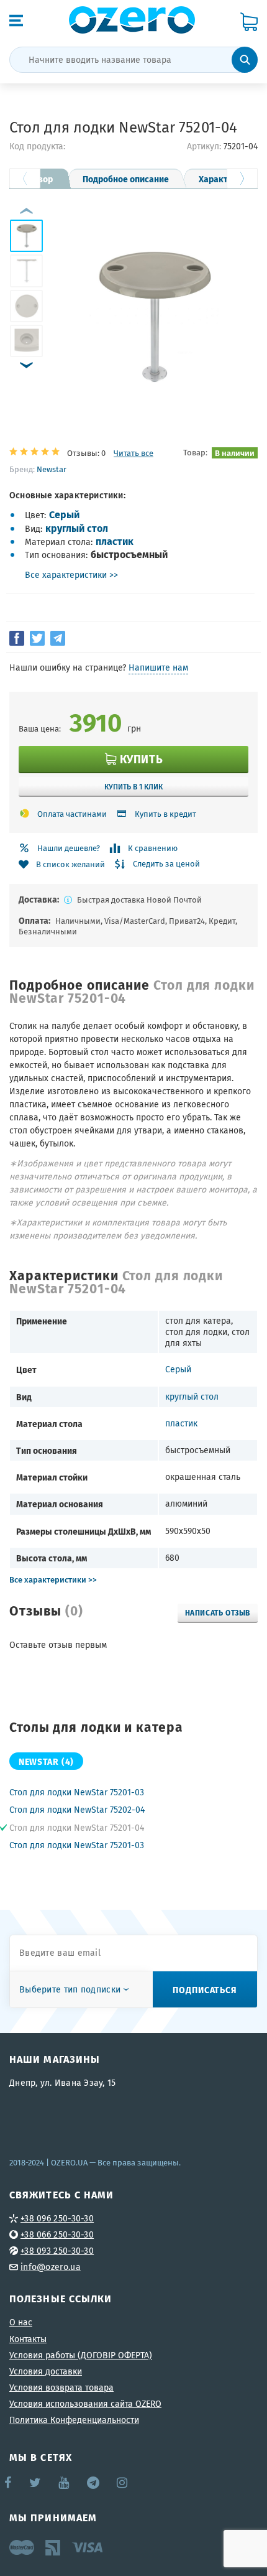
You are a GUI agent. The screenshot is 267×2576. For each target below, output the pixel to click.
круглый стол (77, 528)
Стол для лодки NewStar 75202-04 (77, 1810)
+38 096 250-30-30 (57, 2218)
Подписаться (205, 1989)
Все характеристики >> (71, 575)
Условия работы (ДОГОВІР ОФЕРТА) (81, 2355)
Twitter (36, 2483)
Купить (141, 759)
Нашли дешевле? (69, 848)
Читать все (133, 453)
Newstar (52, 469)
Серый (64, 514)
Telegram (94, 2483)
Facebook (9, 2483)
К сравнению (153, 848)
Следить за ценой (166, 864)
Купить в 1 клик (133, 786)
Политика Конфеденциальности (74, 2420)
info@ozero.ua (51, 2267)
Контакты (28, 2339)
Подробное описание (126, 179)
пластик (115, 541)
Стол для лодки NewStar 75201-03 (77, 1792)
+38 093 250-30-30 (57, 2251)
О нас (21, 2322)
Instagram (123, 2483)
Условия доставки (46, 2371)
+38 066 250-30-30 (57, 2234)
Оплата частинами (72, 814)
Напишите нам (158, 667)
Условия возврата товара (61, 2388)
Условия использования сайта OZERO (85, 2404)
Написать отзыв (218, 1612)
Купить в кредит (165, 814)
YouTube (64, 2483)
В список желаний (70, 864)
